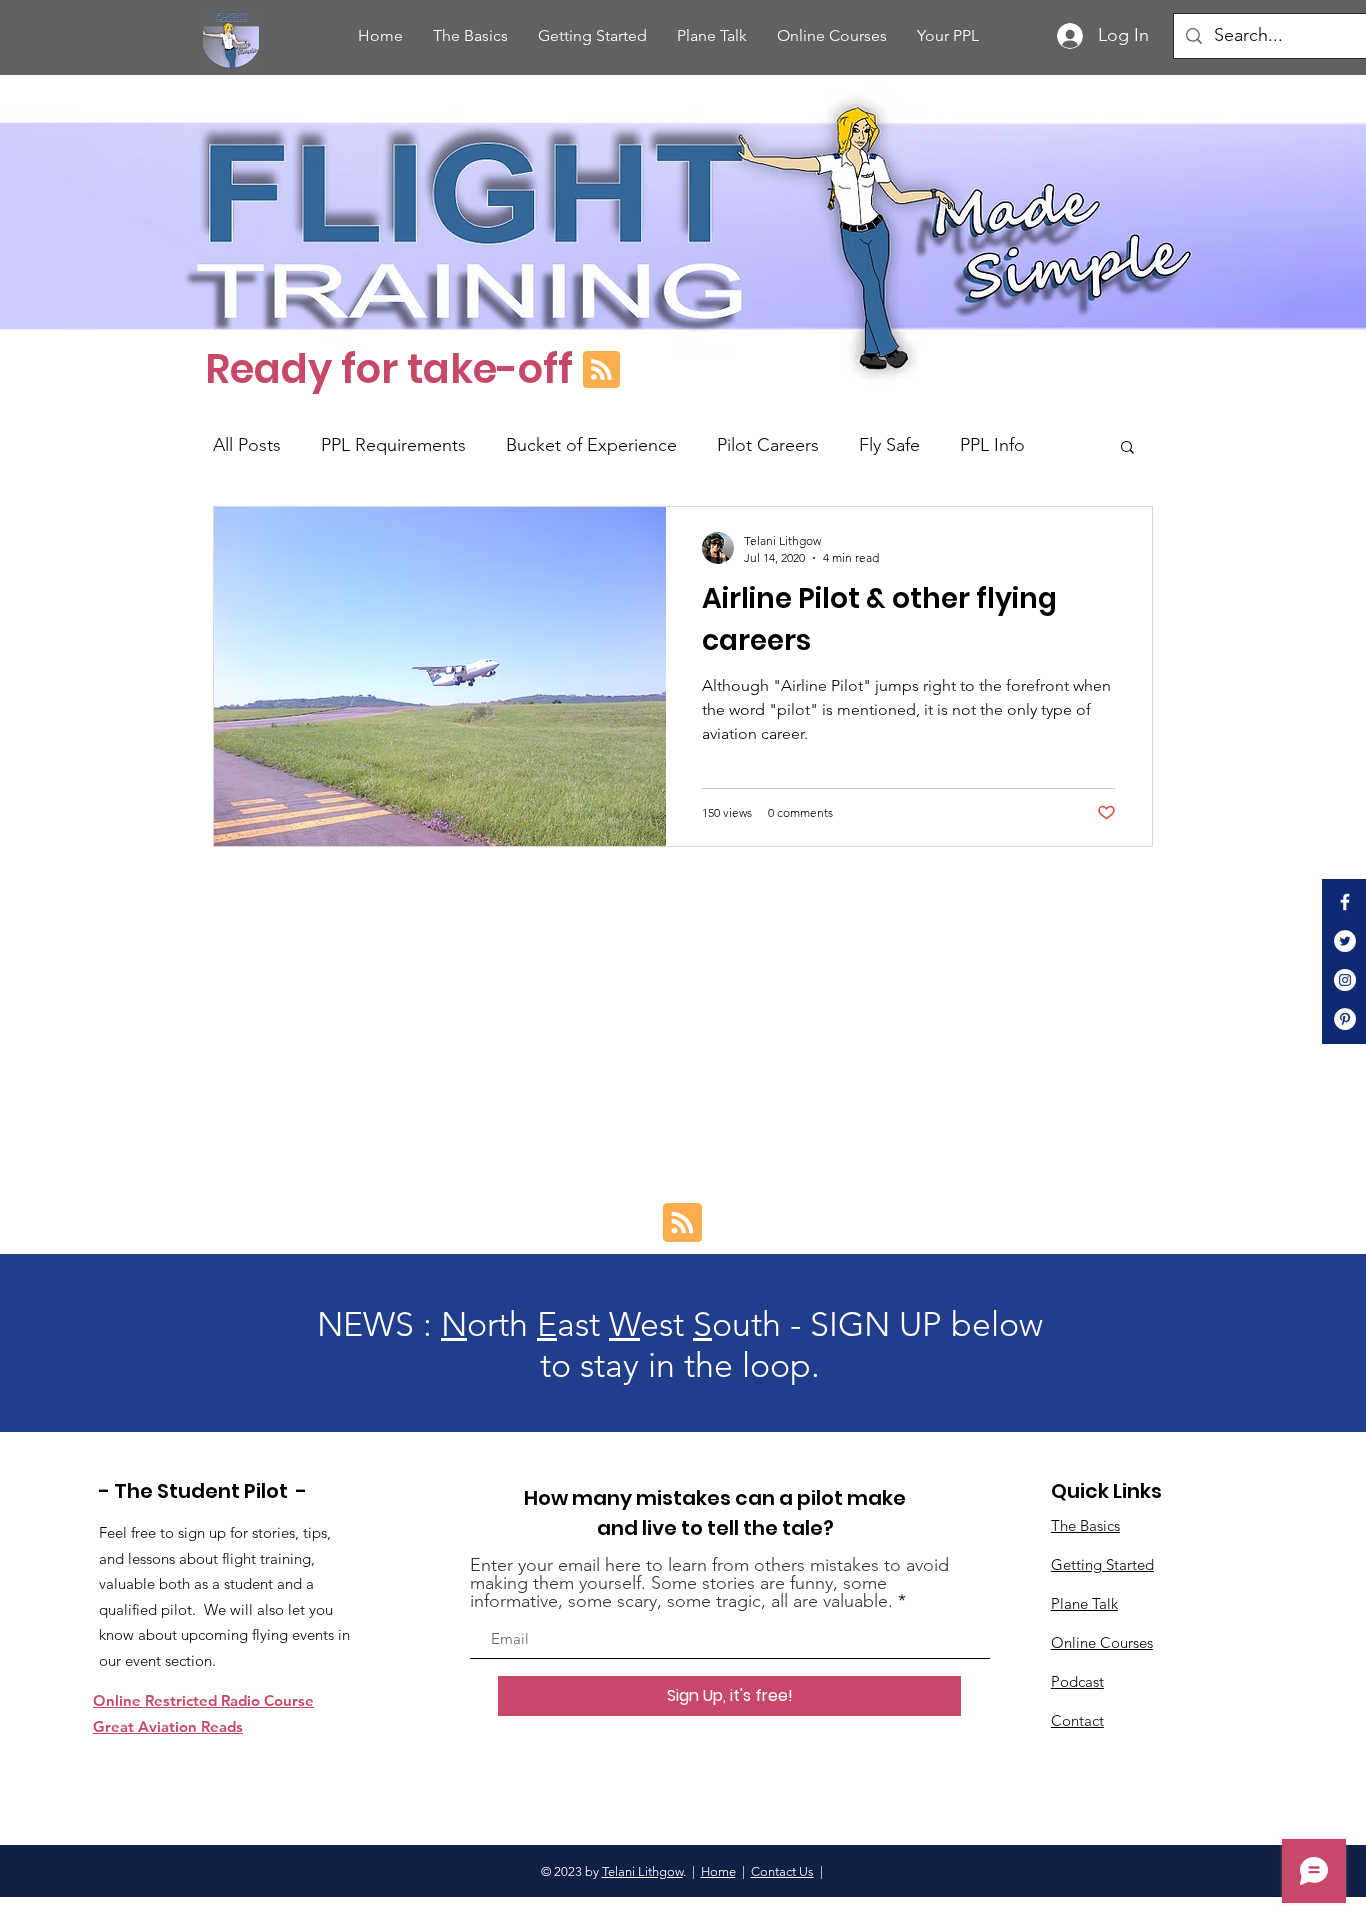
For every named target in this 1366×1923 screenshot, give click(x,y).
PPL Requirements (393, 445)
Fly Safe (889, 445)
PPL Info (992, 445)
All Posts (247, 445)
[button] (1127, 448)
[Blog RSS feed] (601, 370)
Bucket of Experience (591, 445)
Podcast (1077, 1681)
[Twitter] (1345, 941)
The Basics (1085, 1525)
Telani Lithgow (642, 1871)
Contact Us (782, 1871)
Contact (1077, 1720)
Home (718, 1871)
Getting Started (1102, 1564)
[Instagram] (1345, 980)
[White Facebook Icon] (1345, 902)
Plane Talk (1084, 1603)
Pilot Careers (768, 445)
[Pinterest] (1345, 1019)
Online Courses (1102, 1642)
